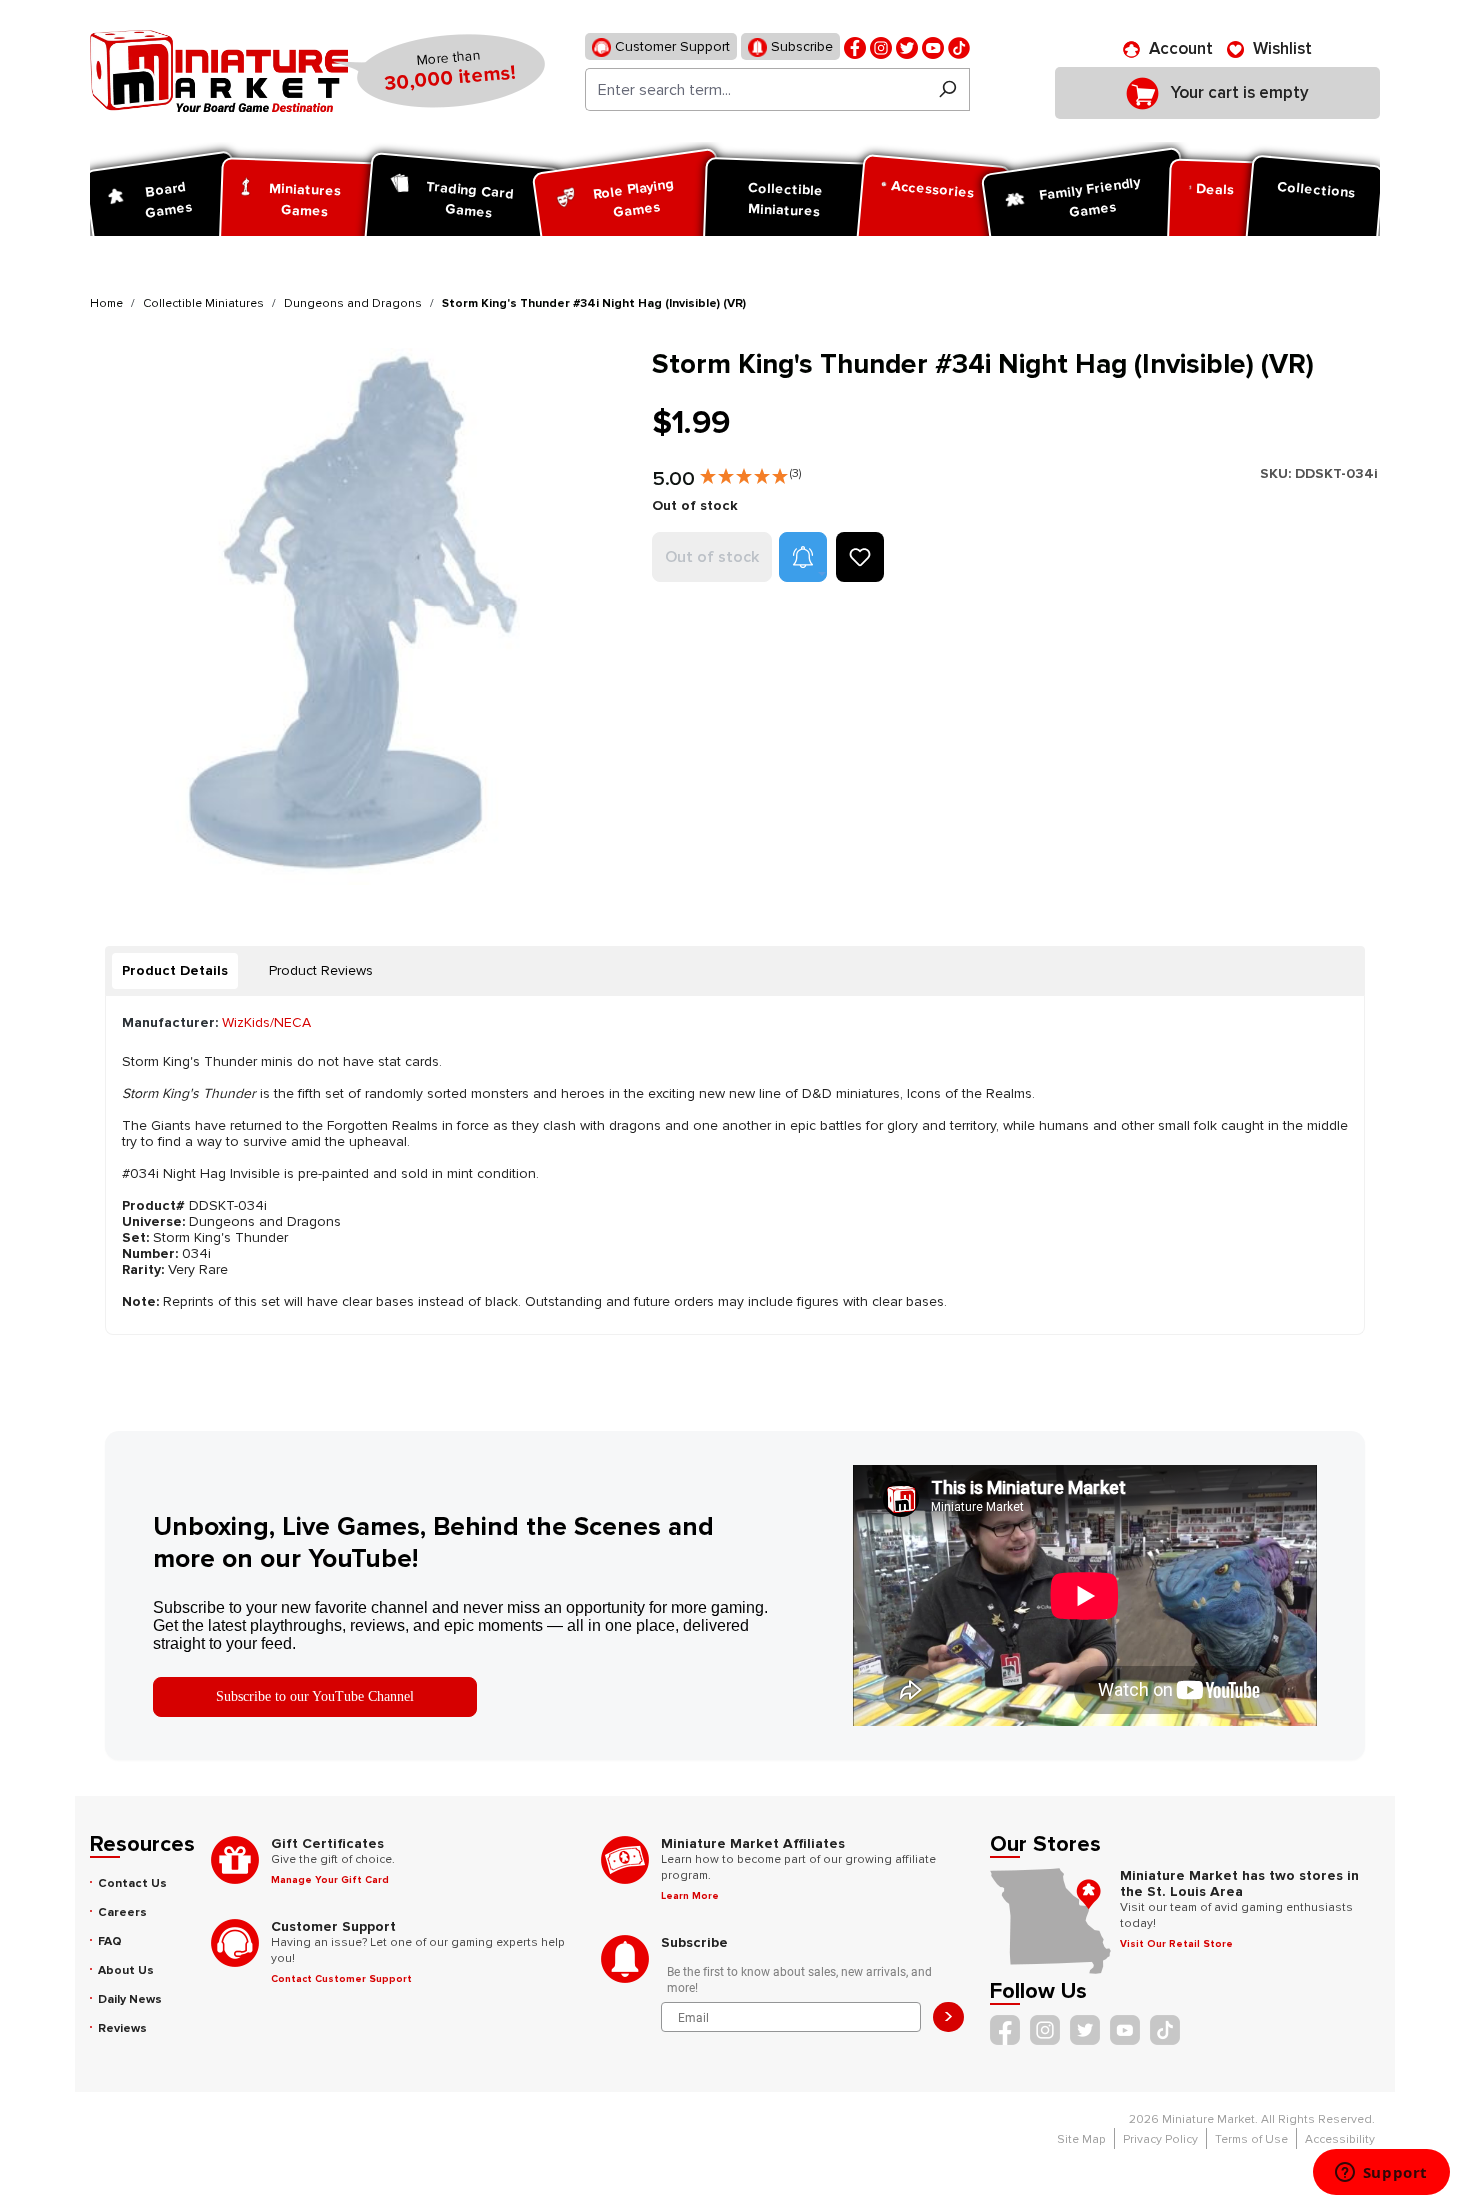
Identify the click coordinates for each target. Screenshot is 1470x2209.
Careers (122, 1912)
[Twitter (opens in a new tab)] (907, 46)
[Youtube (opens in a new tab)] (933, 46)
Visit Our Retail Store (1176, 1944)
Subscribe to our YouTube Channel (315, 1696)
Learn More (690, 1896)
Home (106, 303)
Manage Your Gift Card (330, 1880)
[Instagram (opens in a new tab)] (881, 46)
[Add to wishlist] (860, 557)
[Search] (947, 89)
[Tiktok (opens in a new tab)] (959, 46)
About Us (126, 1970)
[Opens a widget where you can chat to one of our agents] (1381, 2174)
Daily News (130, 1999)
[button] (750, 472)
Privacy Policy (1160, 2139)
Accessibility (1340, 2139)
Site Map (1081, 2139)
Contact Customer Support (341, 1979)
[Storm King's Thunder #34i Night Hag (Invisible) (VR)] (358, 616)
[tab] (175, 971)
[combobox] (755, 89)
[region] (359, 616)
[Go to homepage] (219, 71)
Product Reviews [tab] (321, 970)
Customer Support (670, 46)
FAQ (110, 1941)
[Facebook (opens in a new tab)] (855, 46)
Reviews (122, 2028)
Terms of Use (1251, 2139)
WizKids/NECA (266, 1022)
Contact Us (132, 1883)
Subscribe (800, 46)
